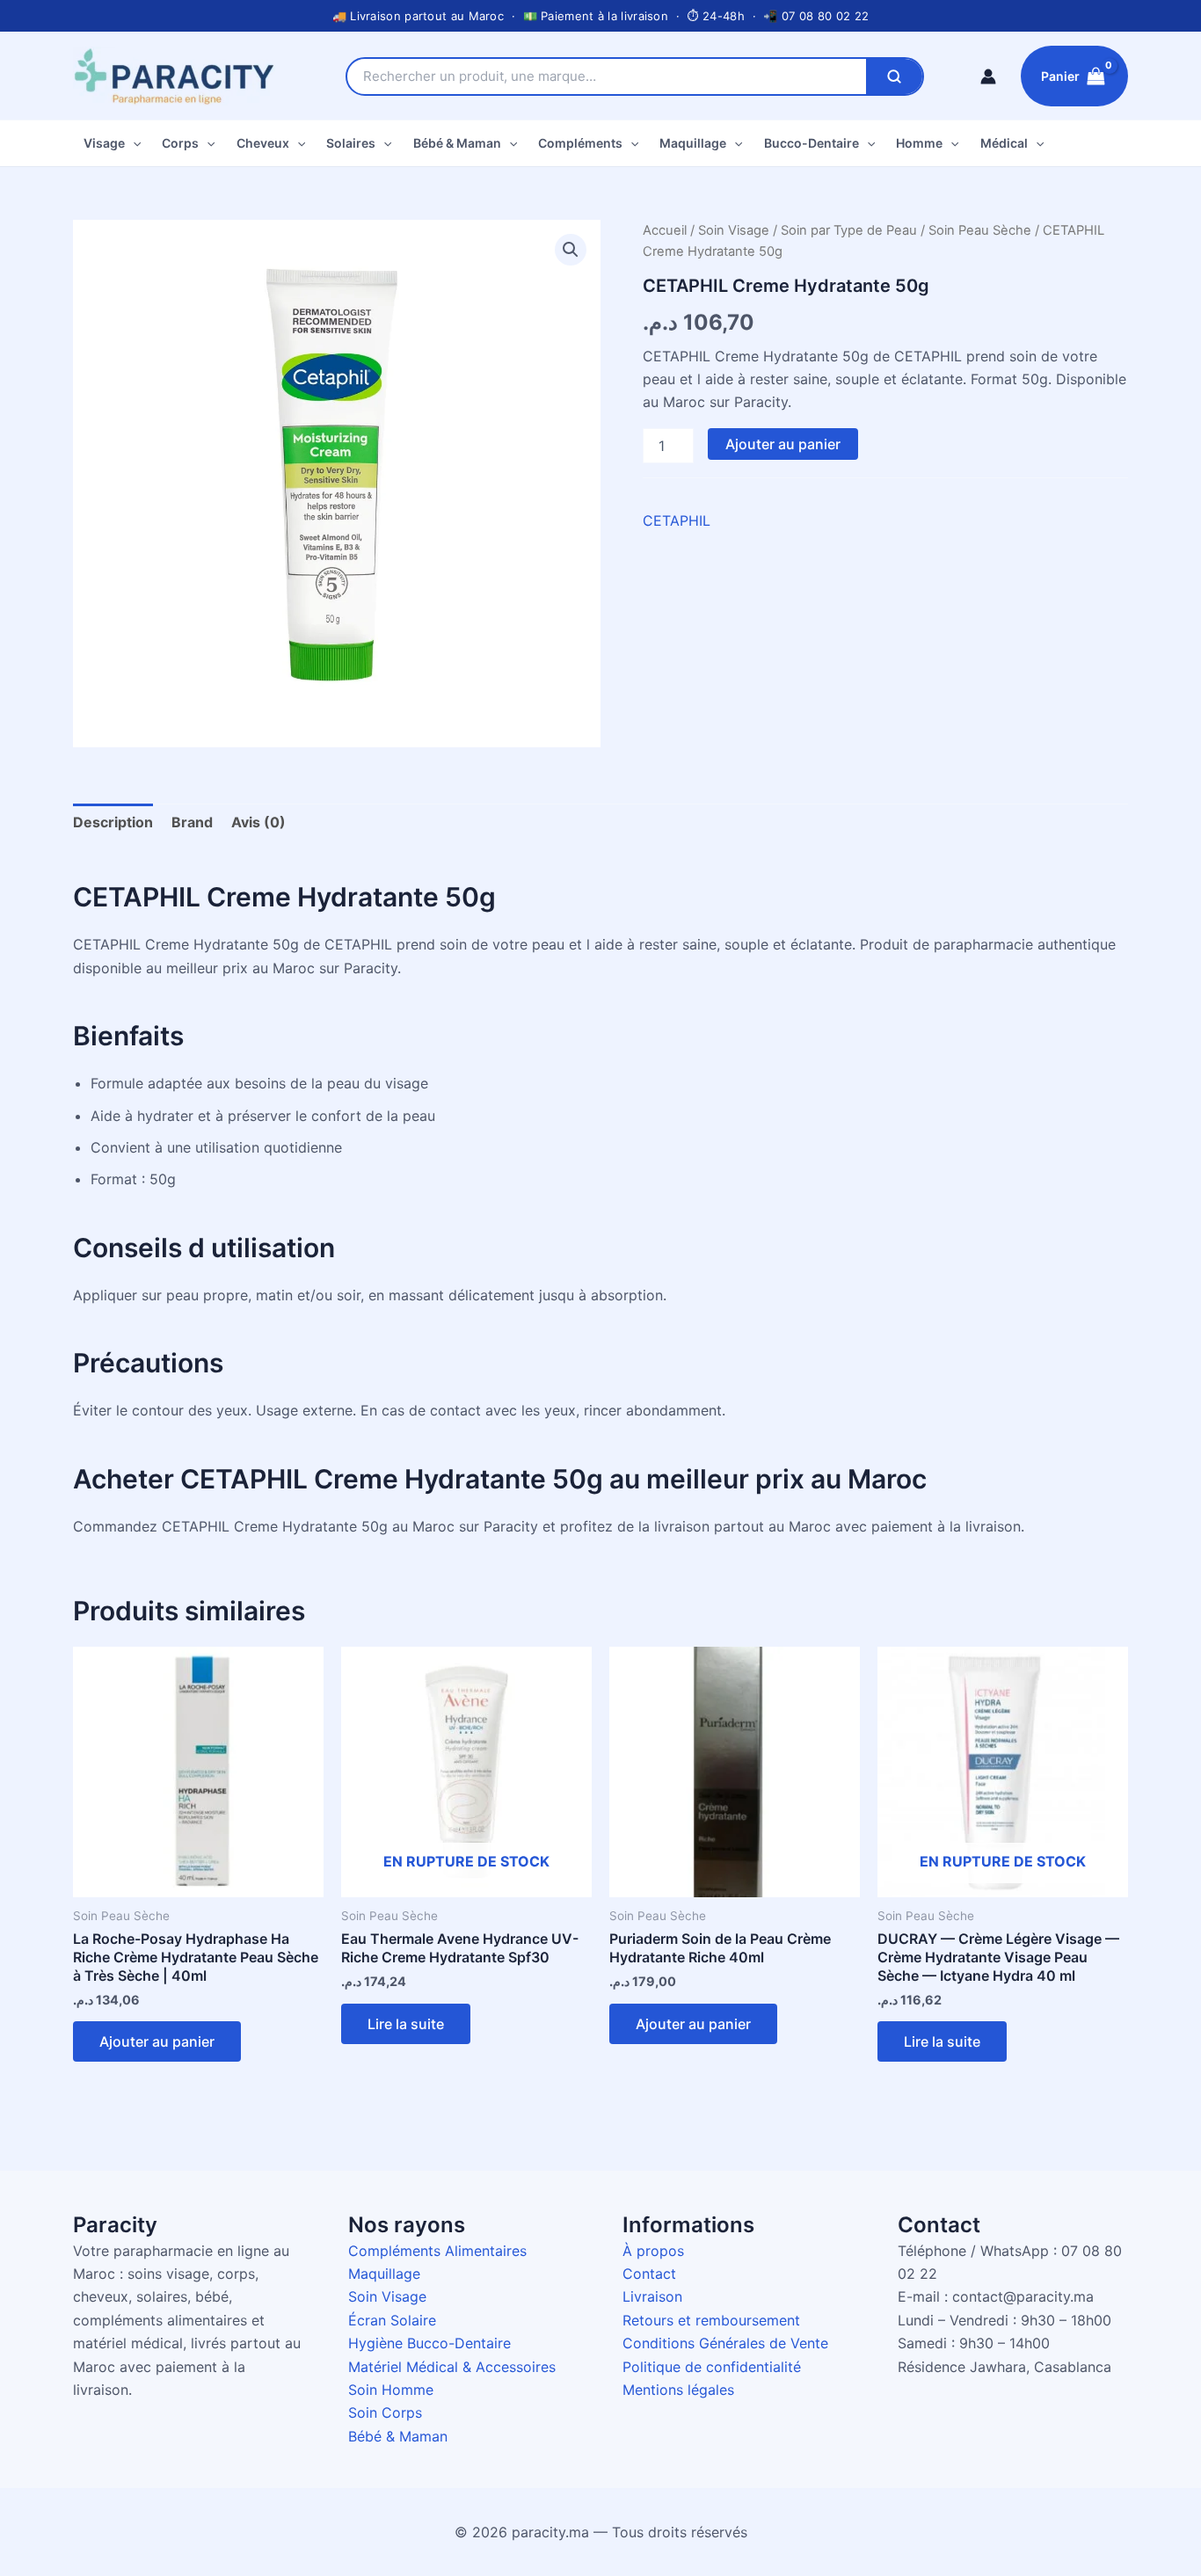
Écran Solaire (392, 2320)
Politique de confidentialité (712, 2367)
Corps (180, 143)
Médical (1004, 143)
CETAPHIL (677, 520)
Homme (919, 143)
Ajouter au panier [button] (157, 2041)
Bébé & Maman (457, 143)
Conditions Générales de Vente (725, 2343)
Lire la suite (406, 2024)
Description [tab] (113, 822)
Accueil (665, 230)
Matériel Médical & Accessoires (452, 2367)
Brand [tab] (192, 822)
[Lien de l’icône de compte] (988, 76)
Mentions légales (678, 2390)
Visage (104, 143)
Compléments (580, 143)
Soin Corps (385, 2412)
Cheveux (263, 143)
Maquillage (693, 143)
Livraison (652, 2296)
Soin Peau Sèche (980, 230)
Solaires (351, 143)
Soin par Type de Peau (849, 230)
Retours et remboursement (711, 2320)
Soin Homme (391, 2390)
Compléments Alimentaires (437, 2251)
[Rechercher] (894, 76)
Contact (649, 2274)
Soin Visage (734, 230)
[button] (133, 143)
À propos (653, 2251)
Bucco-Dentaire (812, 143)
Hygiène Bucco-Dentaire (429, 2343)
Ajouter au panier (783, 444)
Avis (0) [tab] (258, 822)
